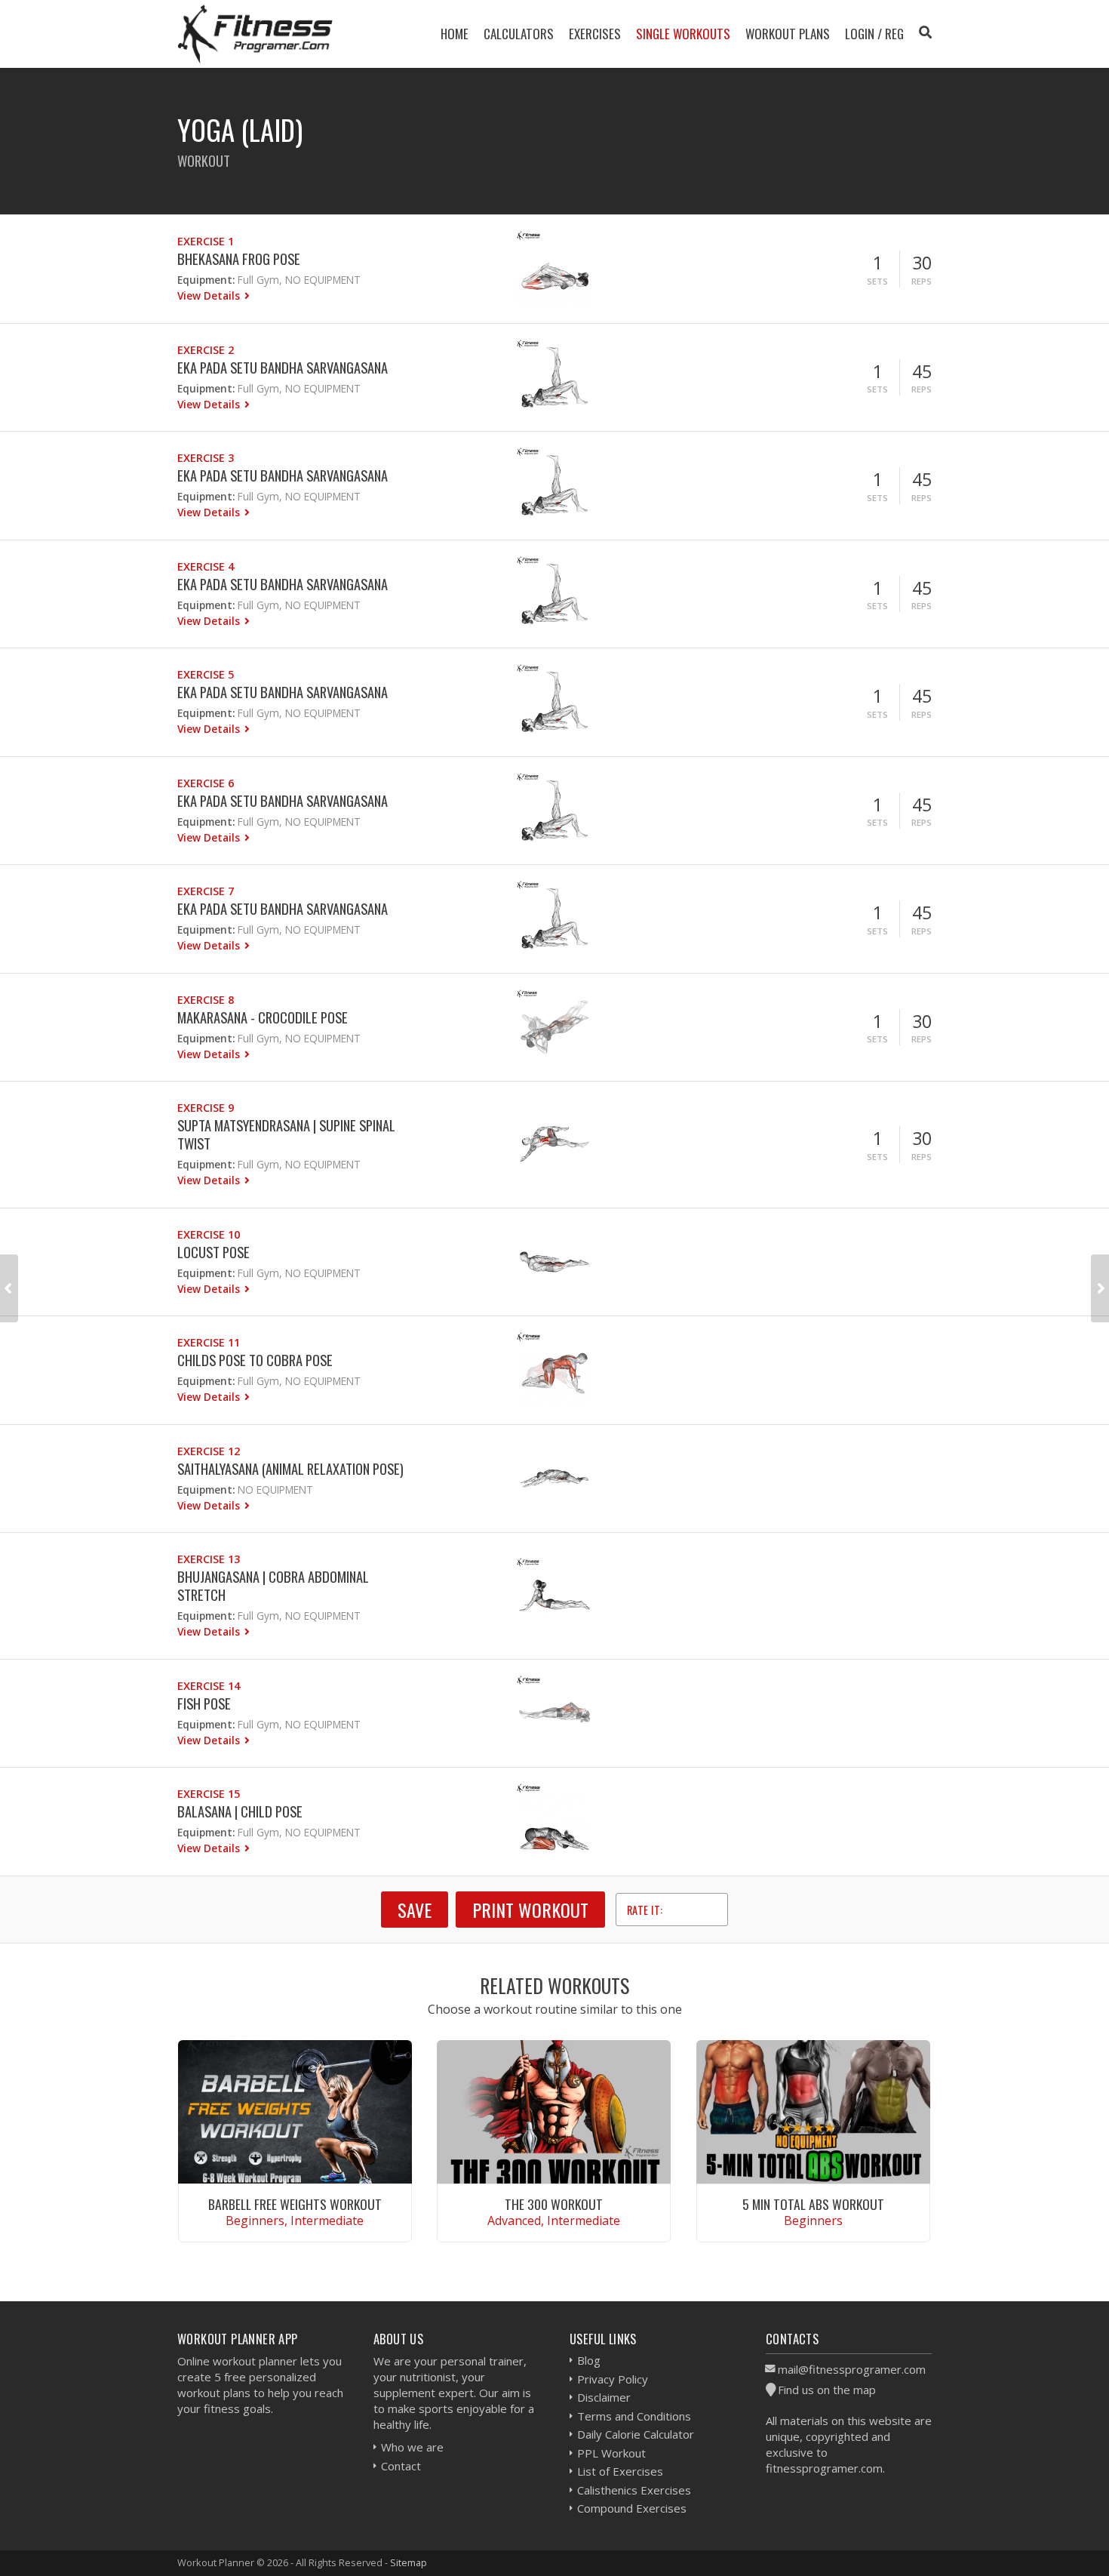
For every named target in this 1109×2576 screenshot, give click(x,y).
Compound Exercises (632, 2508)
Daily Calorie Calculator (636, 2434)
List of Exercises (620, 2471)
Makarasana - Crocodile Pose (263, 1017)
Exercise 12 (209, 1451)
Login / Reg (874, 34)
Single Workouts (683, 34)
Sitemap (409, 2562)
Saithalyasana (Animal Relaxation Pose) (290, 1468)
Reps (922, 281)
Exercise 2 (206, 350)
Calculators (519, 34)
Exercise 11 (209, 1342)
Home (455, 34)
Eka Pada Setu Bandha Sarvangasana (283, 367)
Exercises (595, 34)
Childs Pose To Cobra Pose (255, 1360)
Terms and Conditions (634, 2416)
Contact (401, 2466)
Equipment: (206, 280)
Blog (589, 2360)
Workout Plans (788, 34)
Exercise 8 (206, 1000)
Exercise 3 (206, 458)
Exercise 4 (206, 566)
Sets (877, 281)
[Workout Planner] (255, 34)
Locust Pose (214, 1252)
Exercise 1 (206, 241)
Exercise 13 (209, 1559)
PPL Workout (611, 2453)
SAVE (415, 1910)
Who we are (412, 2447)
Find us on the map (827, 2390)
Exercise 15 (209, 1794)
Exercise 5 (206, 674)
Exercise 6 (206, 783)
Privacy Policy (613, 2379)
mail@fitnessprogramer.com (852, 2369)
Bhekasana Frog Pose (239, 259)
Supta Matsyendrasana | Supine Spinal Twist (286, 1134)
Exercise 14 (209, 1686)
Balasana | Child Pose (240, 1811)
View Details (210, 295)
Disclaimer (604, 2397)
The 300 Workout (554, 2204)
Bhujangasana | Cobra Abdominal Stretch (273, 1585)
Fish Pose (204, 1703)
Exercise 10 (209, 1234)
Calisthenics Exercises (634, 2490)
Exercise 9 (206, 1108)
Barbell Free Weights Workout (295, 2204)
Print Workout (530, 1910)
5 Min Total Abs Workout (813, 2204)
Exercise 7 (206, 891)
